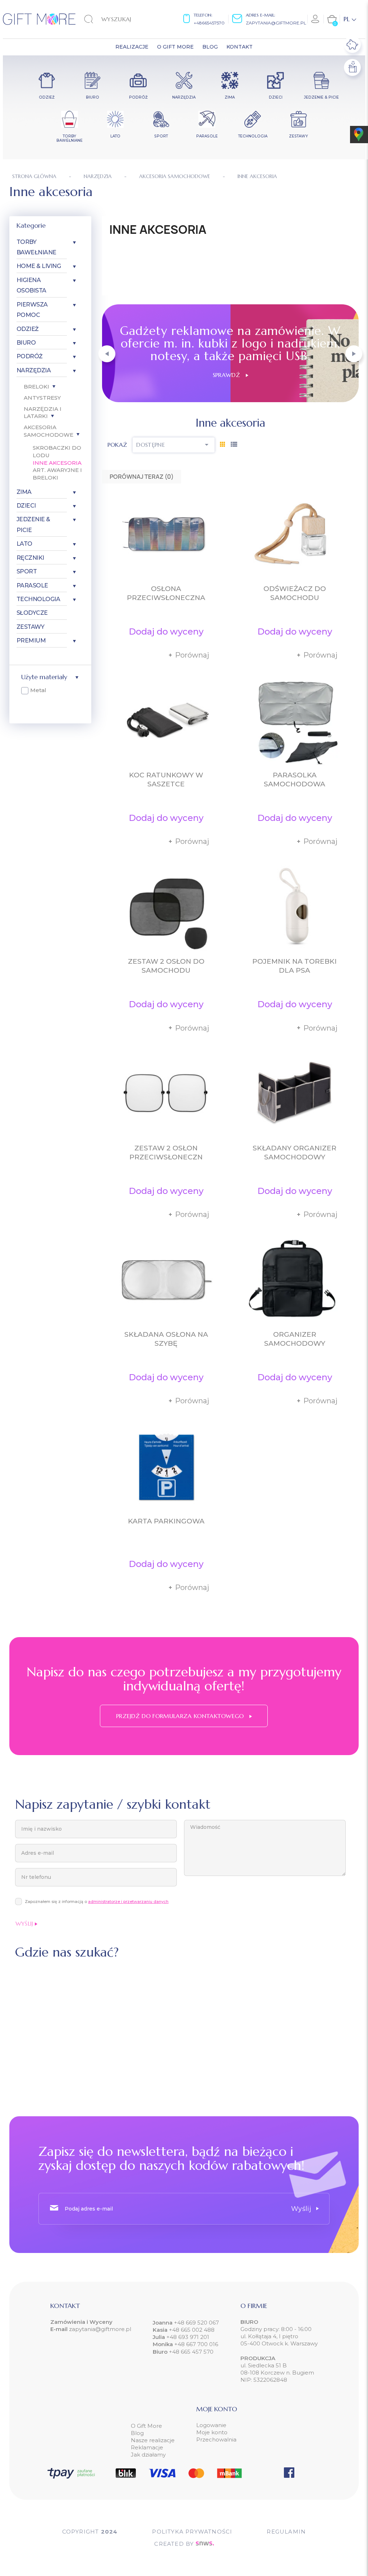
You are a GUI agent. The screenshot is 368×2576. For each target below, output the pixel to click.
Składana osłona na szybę (166, 1339)
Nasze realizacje (153, 2440)
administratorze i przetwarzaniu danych (128, 1902)
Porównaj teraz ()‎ (142, 477)
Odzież (28, 329)
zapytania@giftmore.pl (276, 23)
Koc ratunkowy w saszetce (166, 780)
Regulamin (286, 2532)
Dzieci (26, 506)
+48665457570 (209, 23)
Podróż (30, 356)
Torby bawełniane (36, 247)
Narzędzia (34, 370)
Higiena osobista (31, 285)
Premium (31, 640)
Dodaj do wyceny (166, 631)
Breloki (36, 387)
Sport (27, 571)
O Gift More (146, 2426)
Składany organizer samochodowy (295, 1153)
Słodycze (32, 613)
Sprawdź (229, 375)
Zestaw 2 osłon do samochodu (166, 966)
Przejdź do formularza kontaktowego (181, 1716)
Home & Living (39, 266)
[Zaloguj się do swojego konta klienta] (316, 19)
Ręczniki (30, 558)
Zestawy (31, 627)
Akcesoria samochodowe (49, 431)
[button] (107, 354)
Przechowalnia (216, 2439)
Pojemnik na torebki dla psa (295, 966)
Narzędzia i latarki (43, 413)
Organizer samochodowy (295, 1339)
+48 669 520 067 (196, 2323)
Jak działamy (148, 2455)
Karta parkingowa (166, 1521)
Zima (24, 492)
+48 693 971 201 (188, 2337)
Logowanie (211, 2425)
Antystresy (42, 398)
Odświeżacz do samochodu (295, 593)
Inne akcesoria (57, 463)
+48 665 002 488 (191, 2330)
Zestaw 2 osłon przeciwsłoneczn (166, 1153)
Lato (24, 544)
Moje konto (212, 2432)
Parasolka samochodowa (295, 780)
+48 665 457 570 (191, 2352)
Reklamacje (147, 2447)
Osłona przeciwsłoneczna (166, 593)
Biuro (26, 343)
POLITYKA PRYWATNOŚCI (192, 2532)
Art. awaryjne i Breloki (57, 474)
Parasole (32, 585)
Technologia (38, 599)
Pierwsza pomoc (32, 310)
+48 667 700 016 (196, 2344)
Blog (137, 2433)
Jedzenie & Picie (33, 524)
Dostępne (174, 445)
